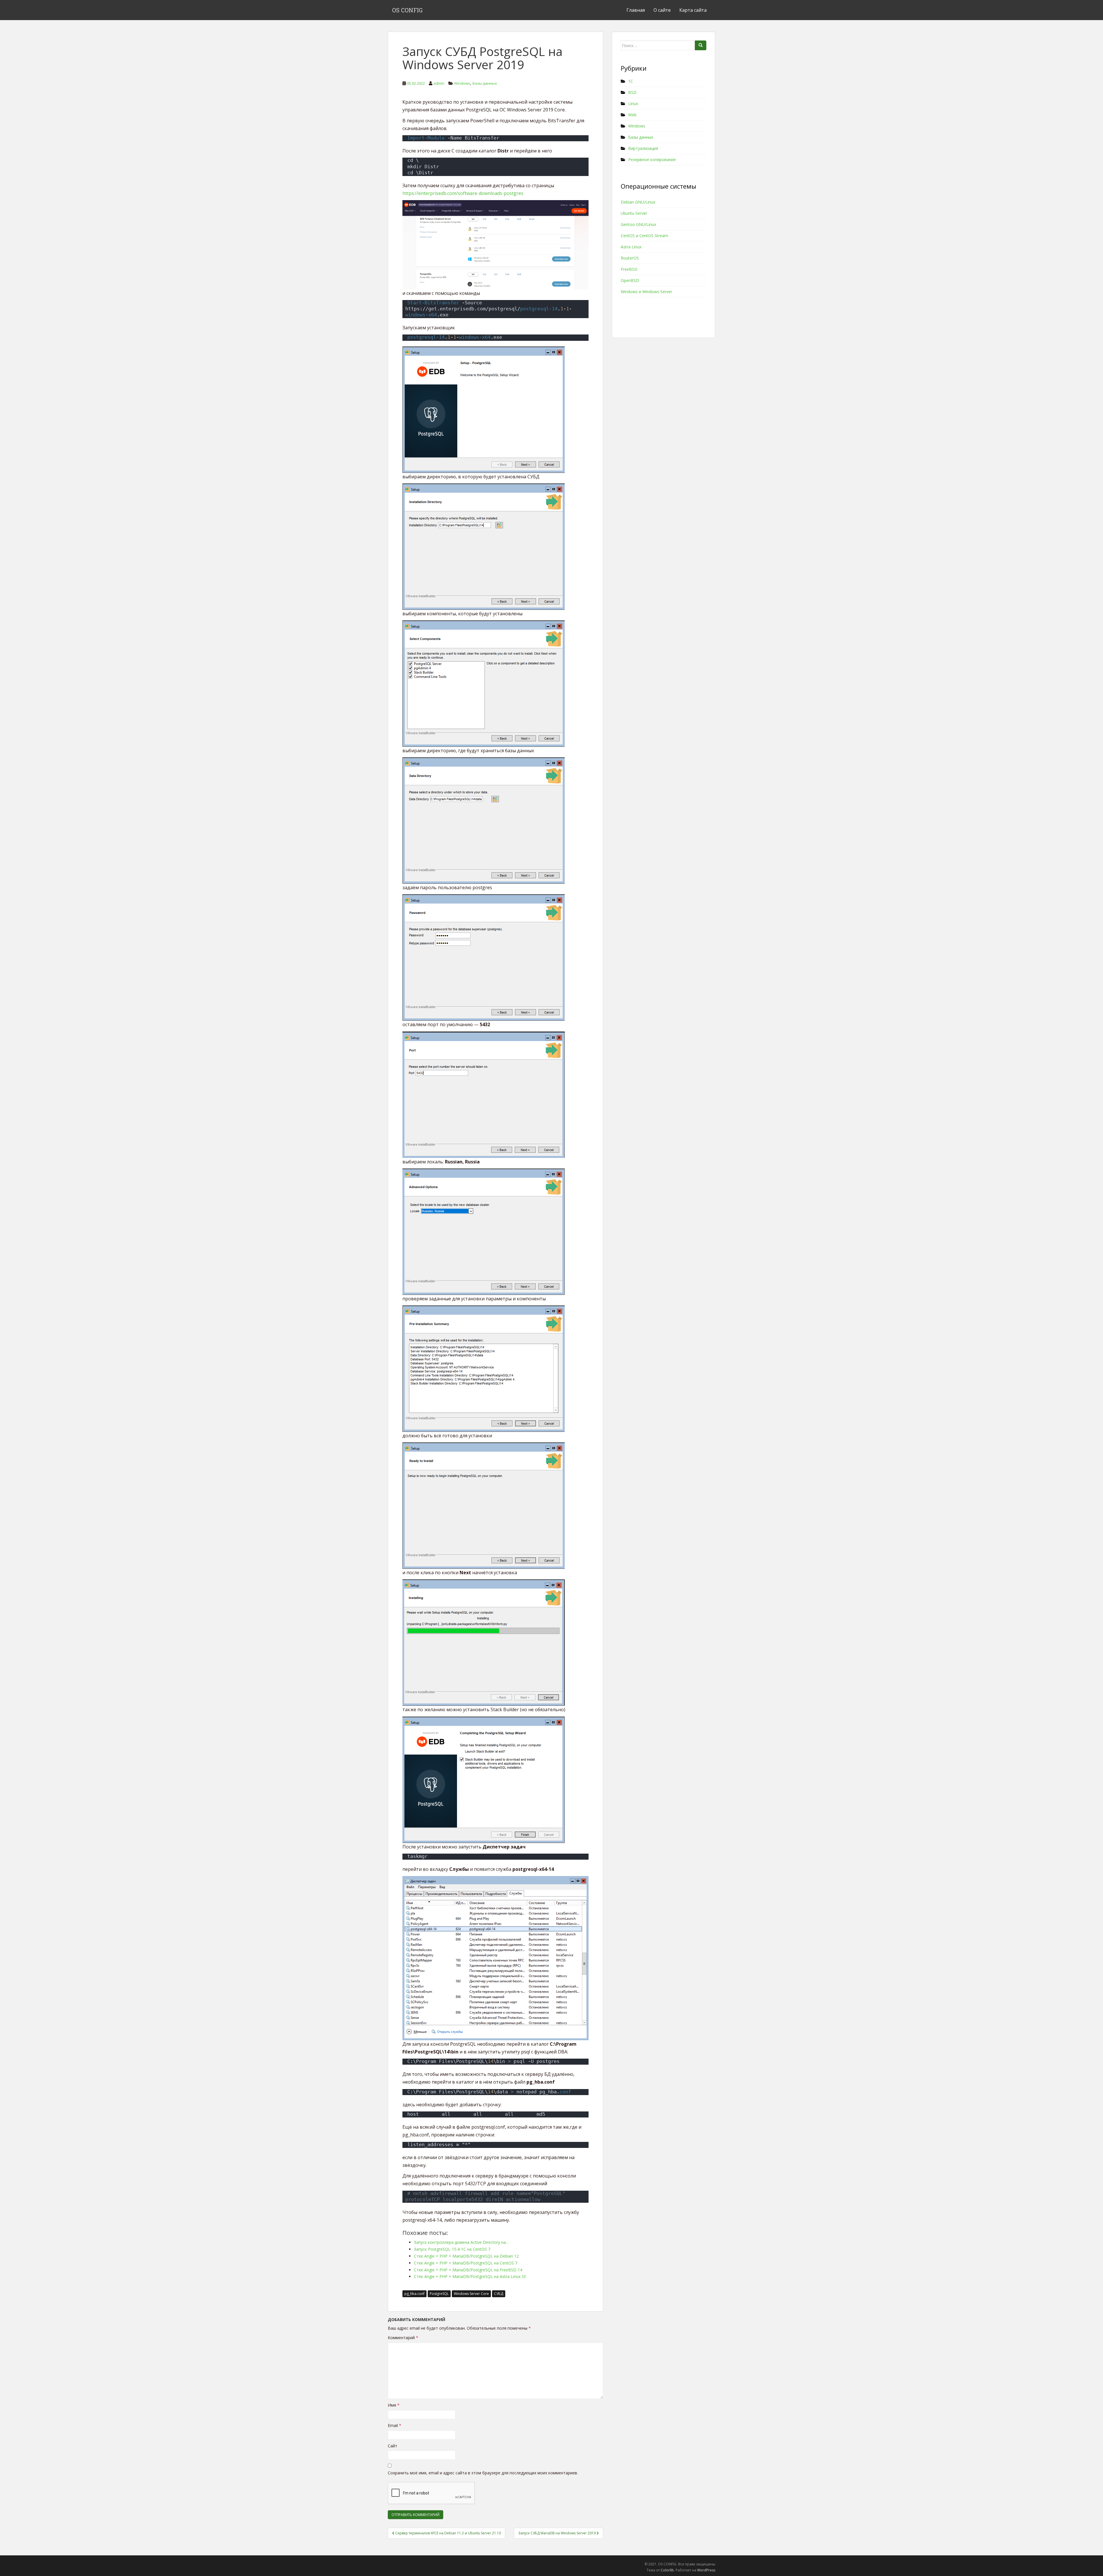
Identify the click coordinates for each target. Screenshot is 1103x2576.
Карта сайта (693, 10)
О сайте (662, 10)
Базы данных (485, 83)
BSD (632, 92)
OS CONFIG (407, 10)
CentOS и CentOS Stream (644, 236)
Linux (633, 104)
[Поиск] (701, 45)
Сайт (393, 2446)
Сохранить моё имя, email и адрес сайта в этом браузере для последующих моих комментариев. (483, 2473)
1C (631, 81)
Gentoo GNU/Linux (638, 224)
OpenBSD (630, 280)
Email (395, 2425)
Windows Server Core (471, 2294)
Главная (636, 10)
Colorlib (667, 2570)
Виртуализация (643, 148)
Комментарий (403, 2338)
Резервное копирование (652, 159)
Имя (394, 2405)
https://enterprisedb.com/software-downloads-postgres (463, 193)
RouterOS (630, 258)
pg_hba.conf (414, 2294)
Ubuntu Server (634, 213)
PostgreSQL (439, 2294)
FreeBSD (629, 269)
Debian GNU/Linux (638, 202)
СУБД (499, 2294)
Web (632, 115)
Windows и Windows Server (646, 292)
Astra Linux (631, 247)
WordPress (706, 2570)
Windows (462, 83)
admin (439, 83)
